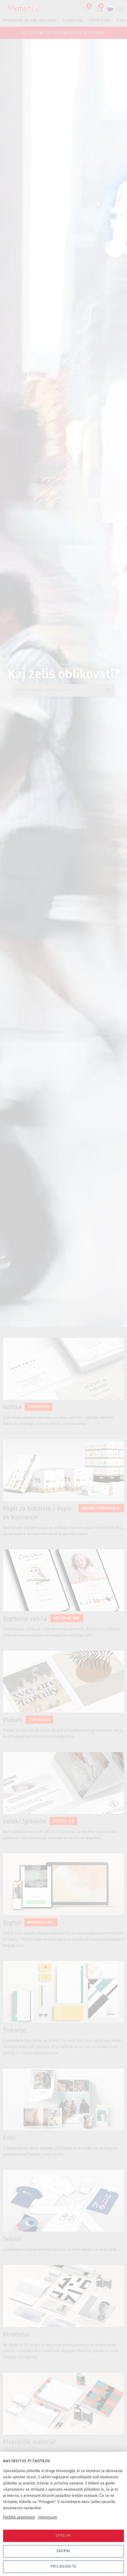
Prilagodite (63, 2566)
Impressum (47, 2517)
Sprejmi (63, 2536)
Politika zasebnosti (19, 2517)
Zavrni (63, 2551)
